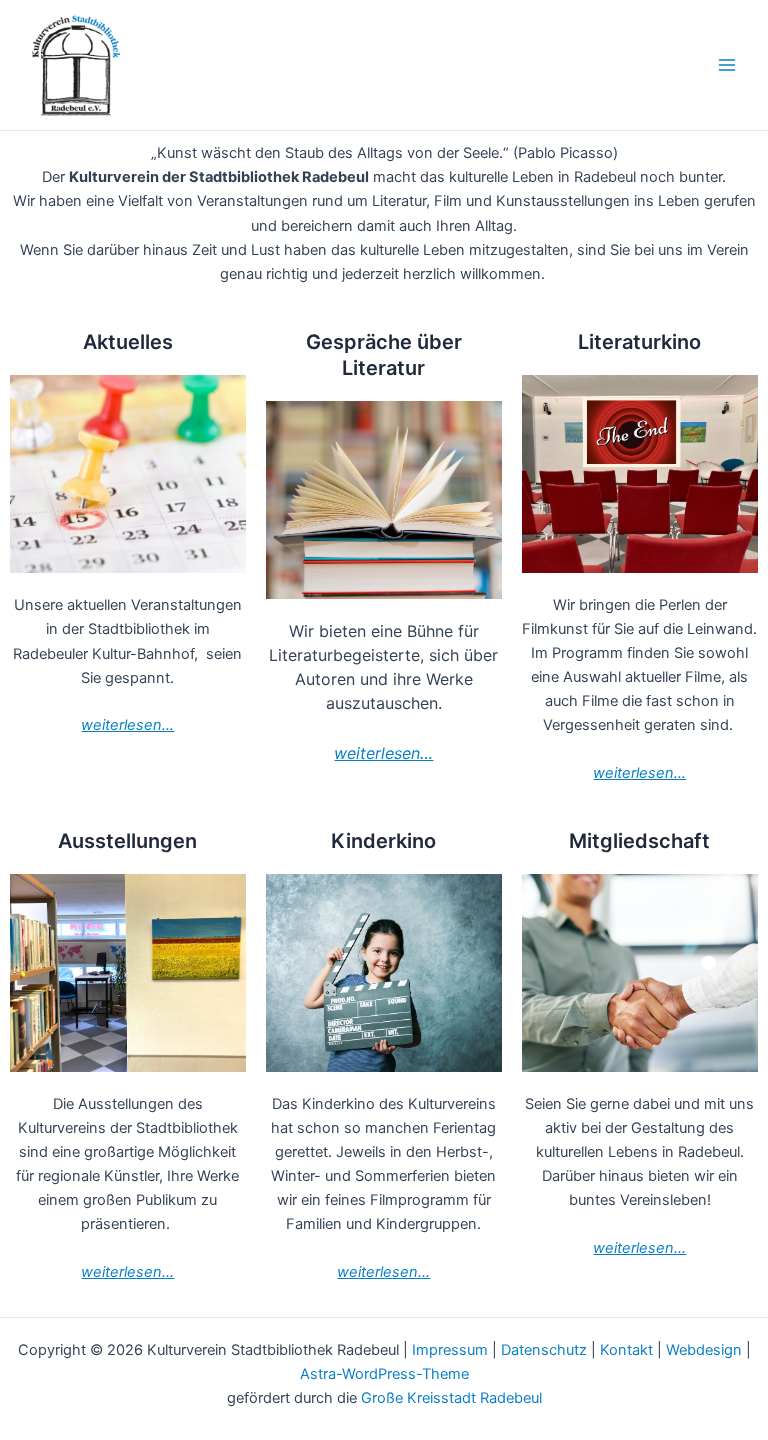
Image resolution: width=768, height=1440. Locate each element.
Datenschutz (544, 1350)
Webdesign (704, 1350)
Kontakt (626, 1350)
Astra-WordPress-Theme (384, 1374)
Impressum (450, 1350)
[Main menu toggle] (727, 65)
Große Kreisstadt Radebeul (451, 1398)
